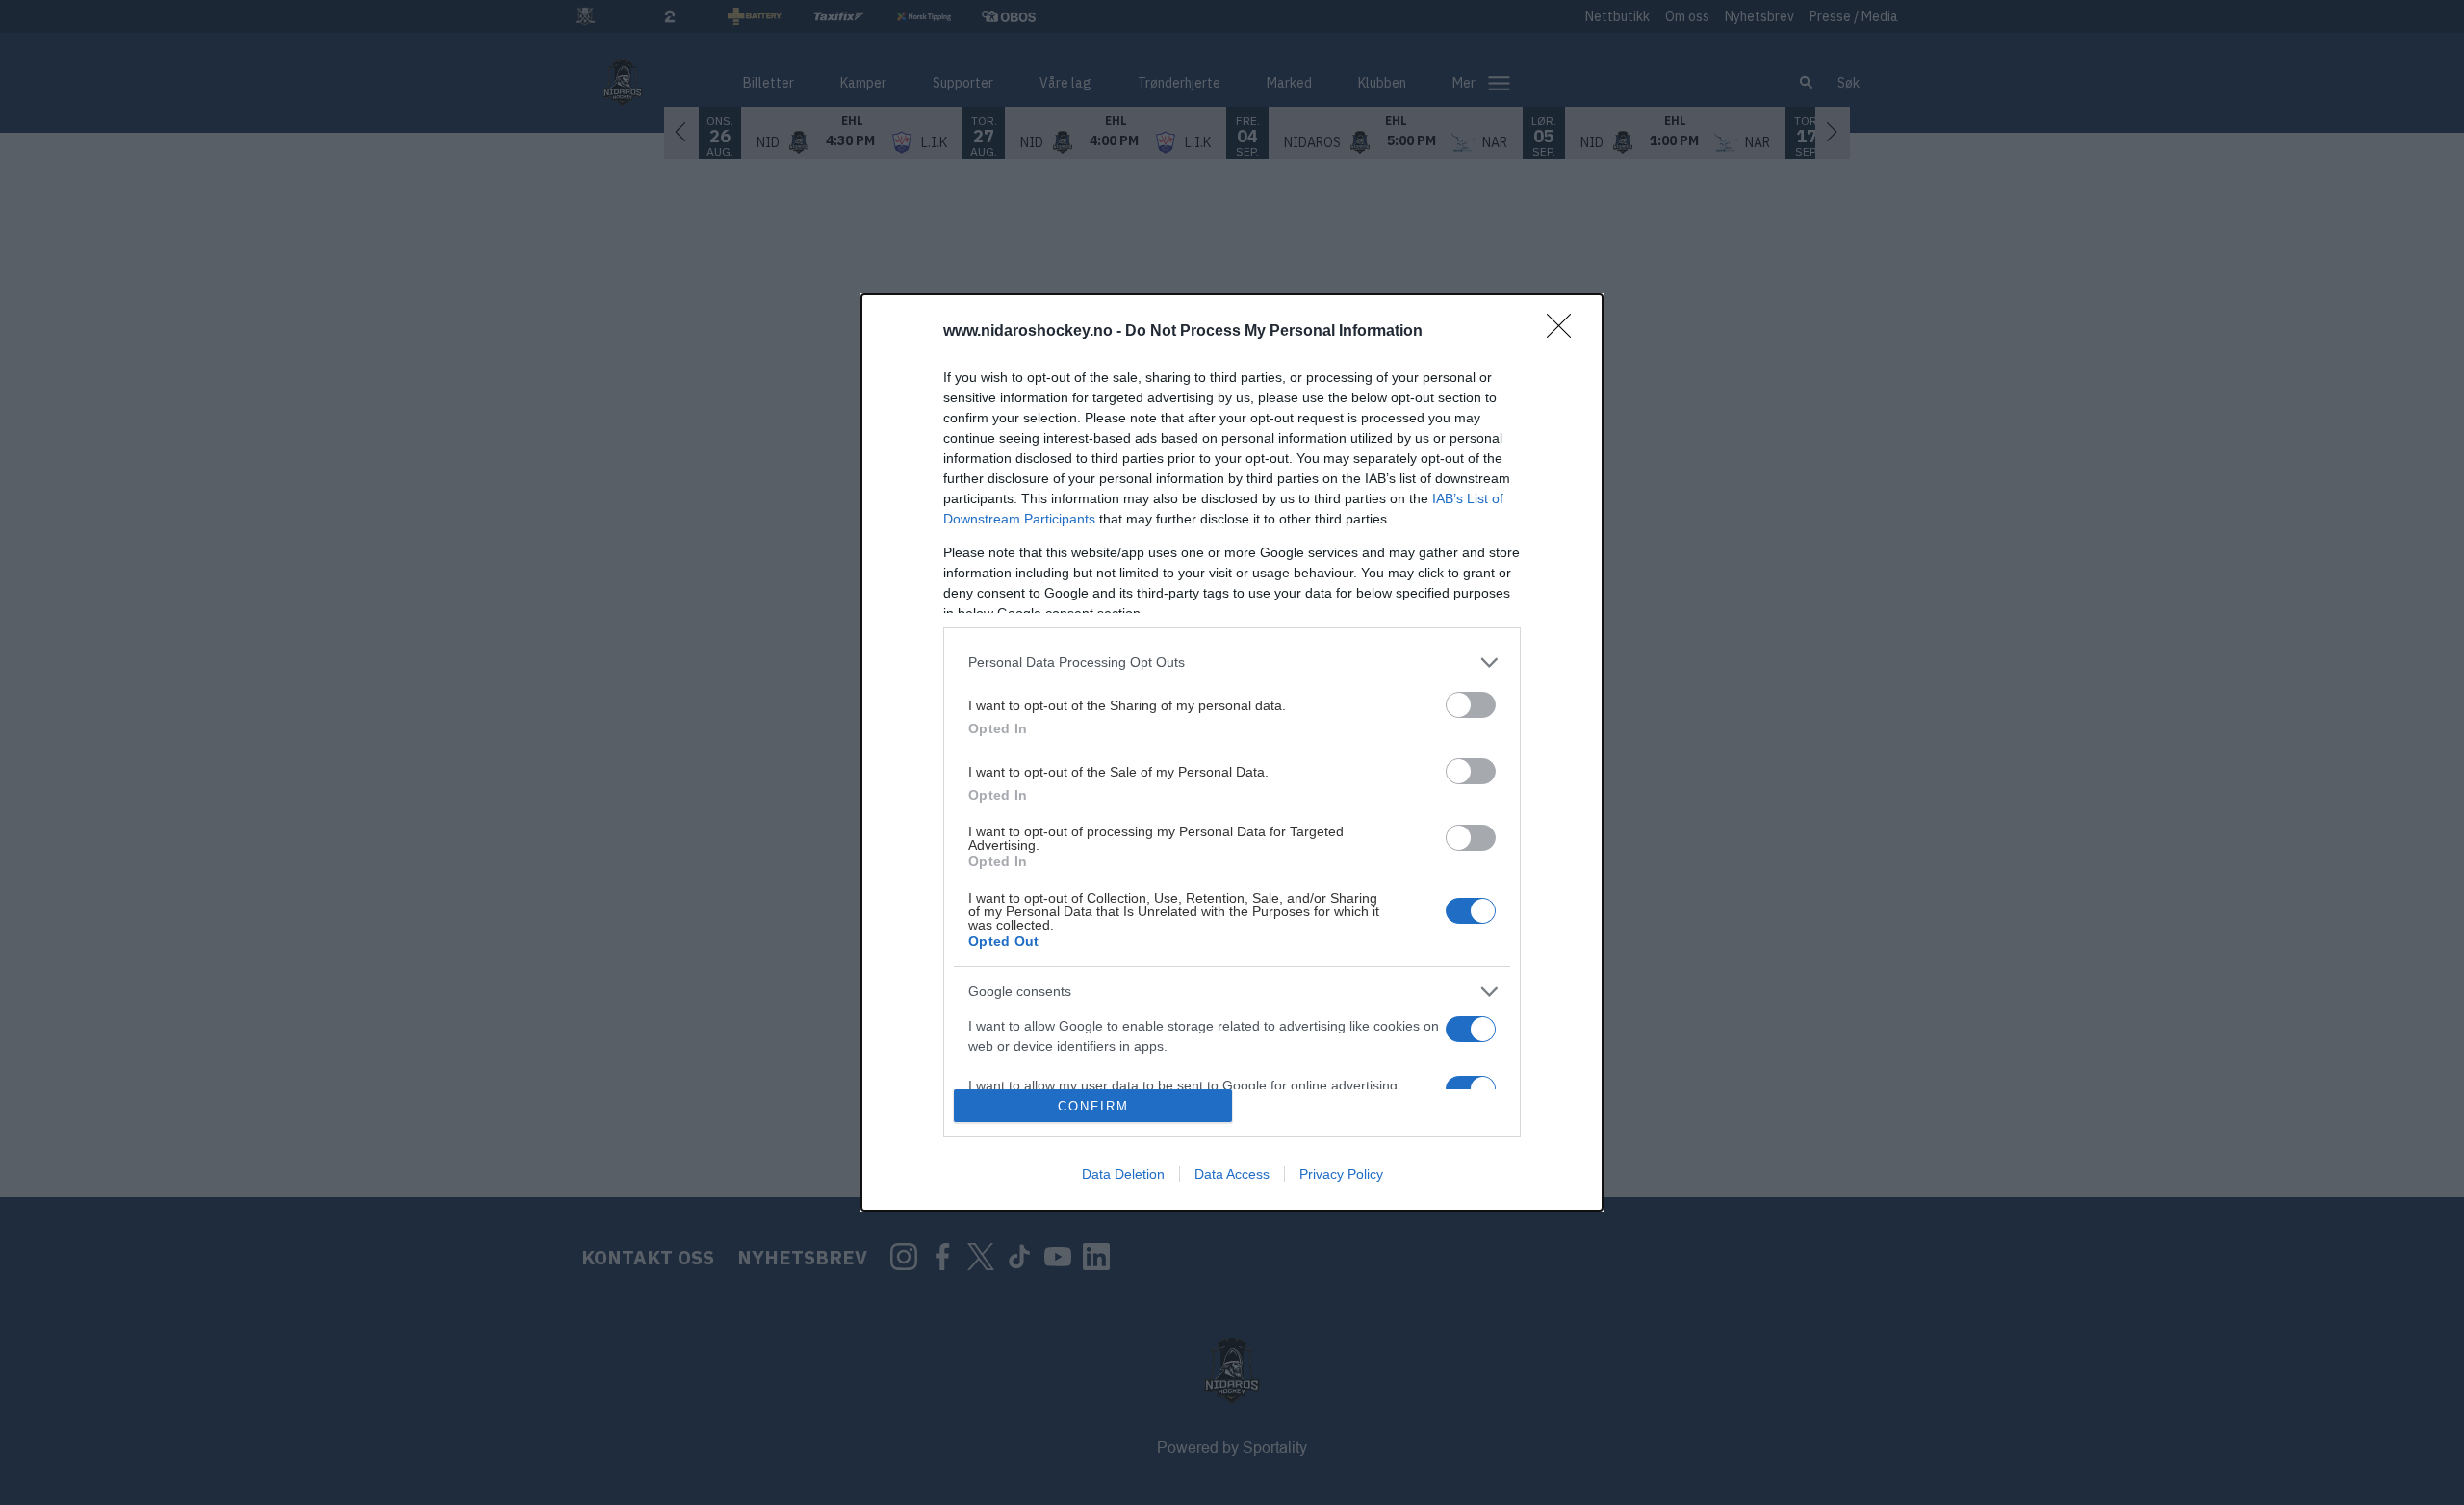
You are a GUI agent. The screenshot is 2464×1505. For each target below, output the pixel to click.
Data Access (1232, 1174)
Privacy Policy (1341, 1174)
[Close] (1565, 332)
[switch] (1471, 705)
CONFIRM (1093, 1106)
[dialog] (1232, 752)
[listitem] (1232, 663)
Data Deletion (1123, 1174)
